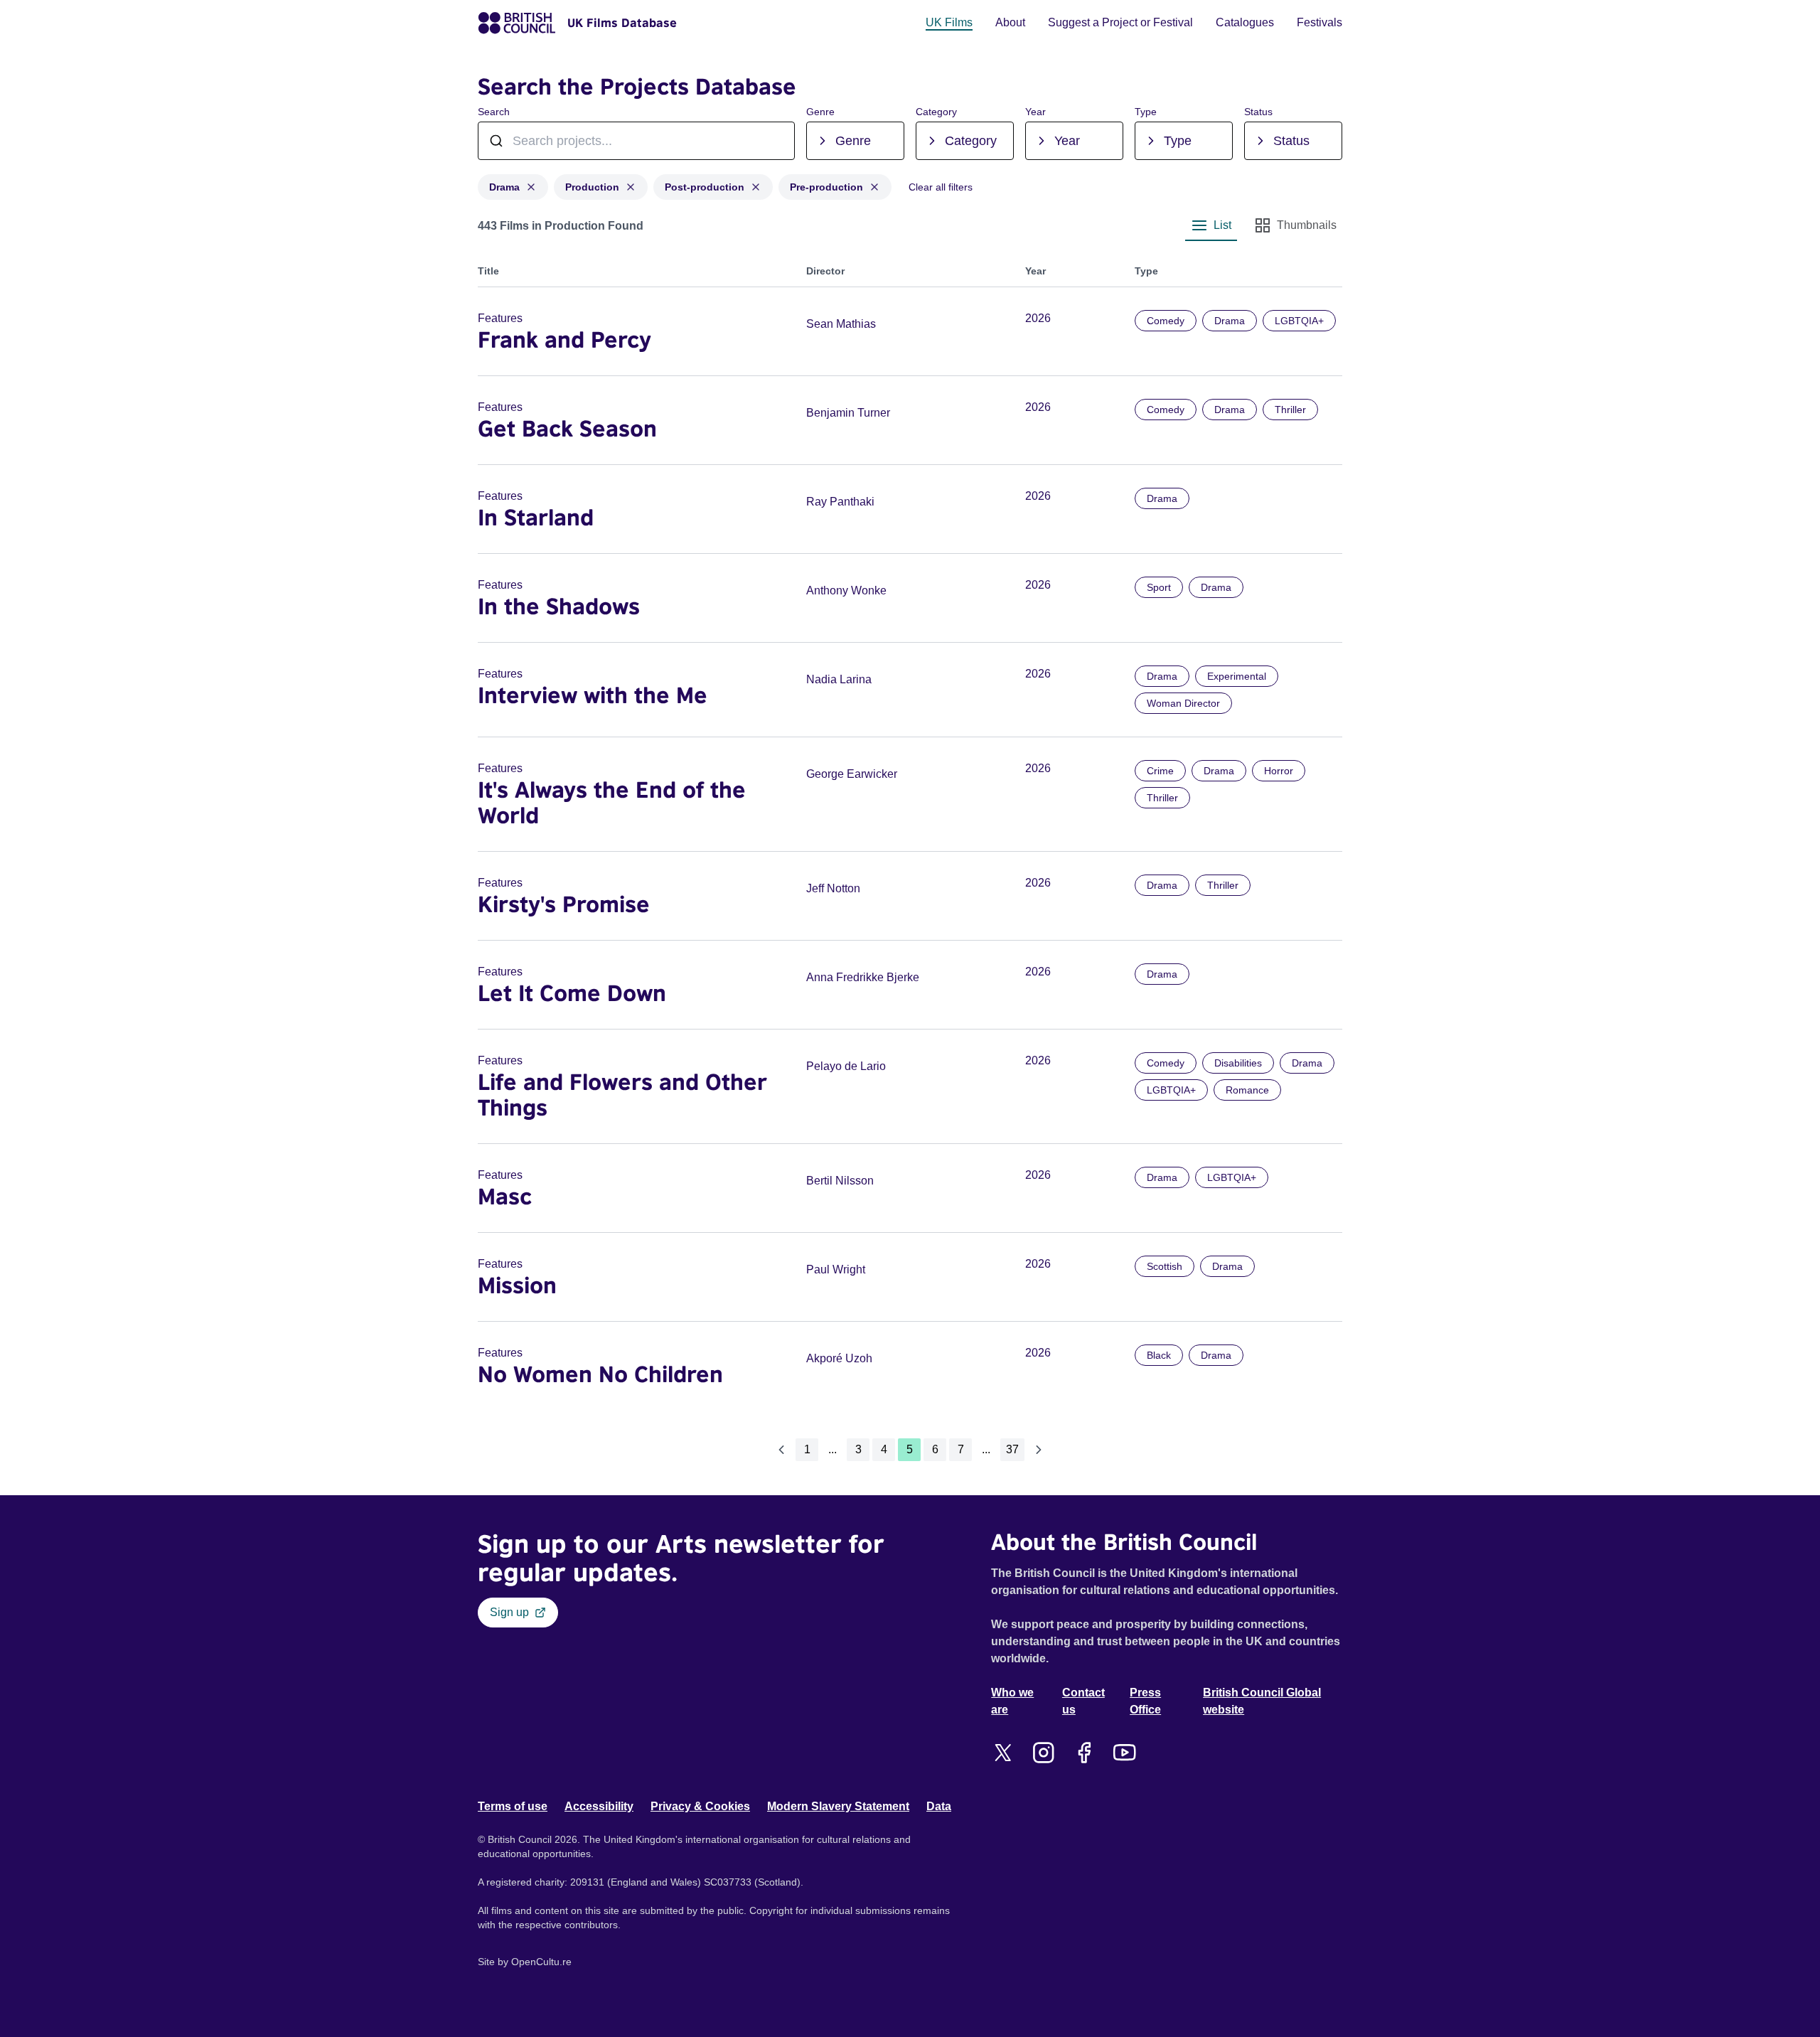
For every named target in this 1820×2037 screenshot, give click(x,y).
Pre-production (826, 187)
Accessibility (599, 1806)
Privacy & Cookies (700, 1806)
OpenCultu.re (541, 1962)
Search (494, 112)
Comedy (1166, 321)
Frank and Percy (564, 339)
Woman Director (1183, 703)
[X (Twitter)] (1003, 1753)
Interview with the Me (593, 695)
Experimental (1237, 676)
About (1010, 22)
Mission (517, 1285)
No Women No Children (600, 1374)
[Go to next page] (1039, 1450)
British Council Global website (1262, 1701)
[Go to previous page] (781, 1450)
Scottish (1165, 1266)
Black (1159, 1355)
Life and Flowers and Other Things (622, 1094)
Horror (1279, 771)
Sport (1159, 587)
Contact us (1083, 1701)
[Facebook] (1084, 1753)
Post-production (705, 187)
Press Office (1145, 1701)
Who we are (1012, 1701)
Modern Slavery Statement (838, 1806)
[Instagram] (1043, 1753)
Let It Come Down (572, 993)
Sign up (509, 1612)
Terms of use (513, 1806)
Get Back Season (567, 428)
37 (1012, 1449)
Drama (504, 187)
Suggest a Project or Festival (1120, 22)
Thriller (1290, 410)
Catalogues (1245, 22)
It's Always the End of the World (612, 802)
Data (939, 1806)
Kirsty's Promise (564, 904)
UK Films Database (622, 23)
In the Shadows (559, 606)
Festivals (1319, 22)
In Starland (536, 517)
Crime (1160, 771)
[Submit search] (776, 141)
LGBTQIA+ (1299, 321)
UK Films (949, 22)
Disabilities (1238, 1063)
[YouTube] (1124, 1753)
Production (592, 187)
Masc (505, 1196)
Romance (1247, 1090)
